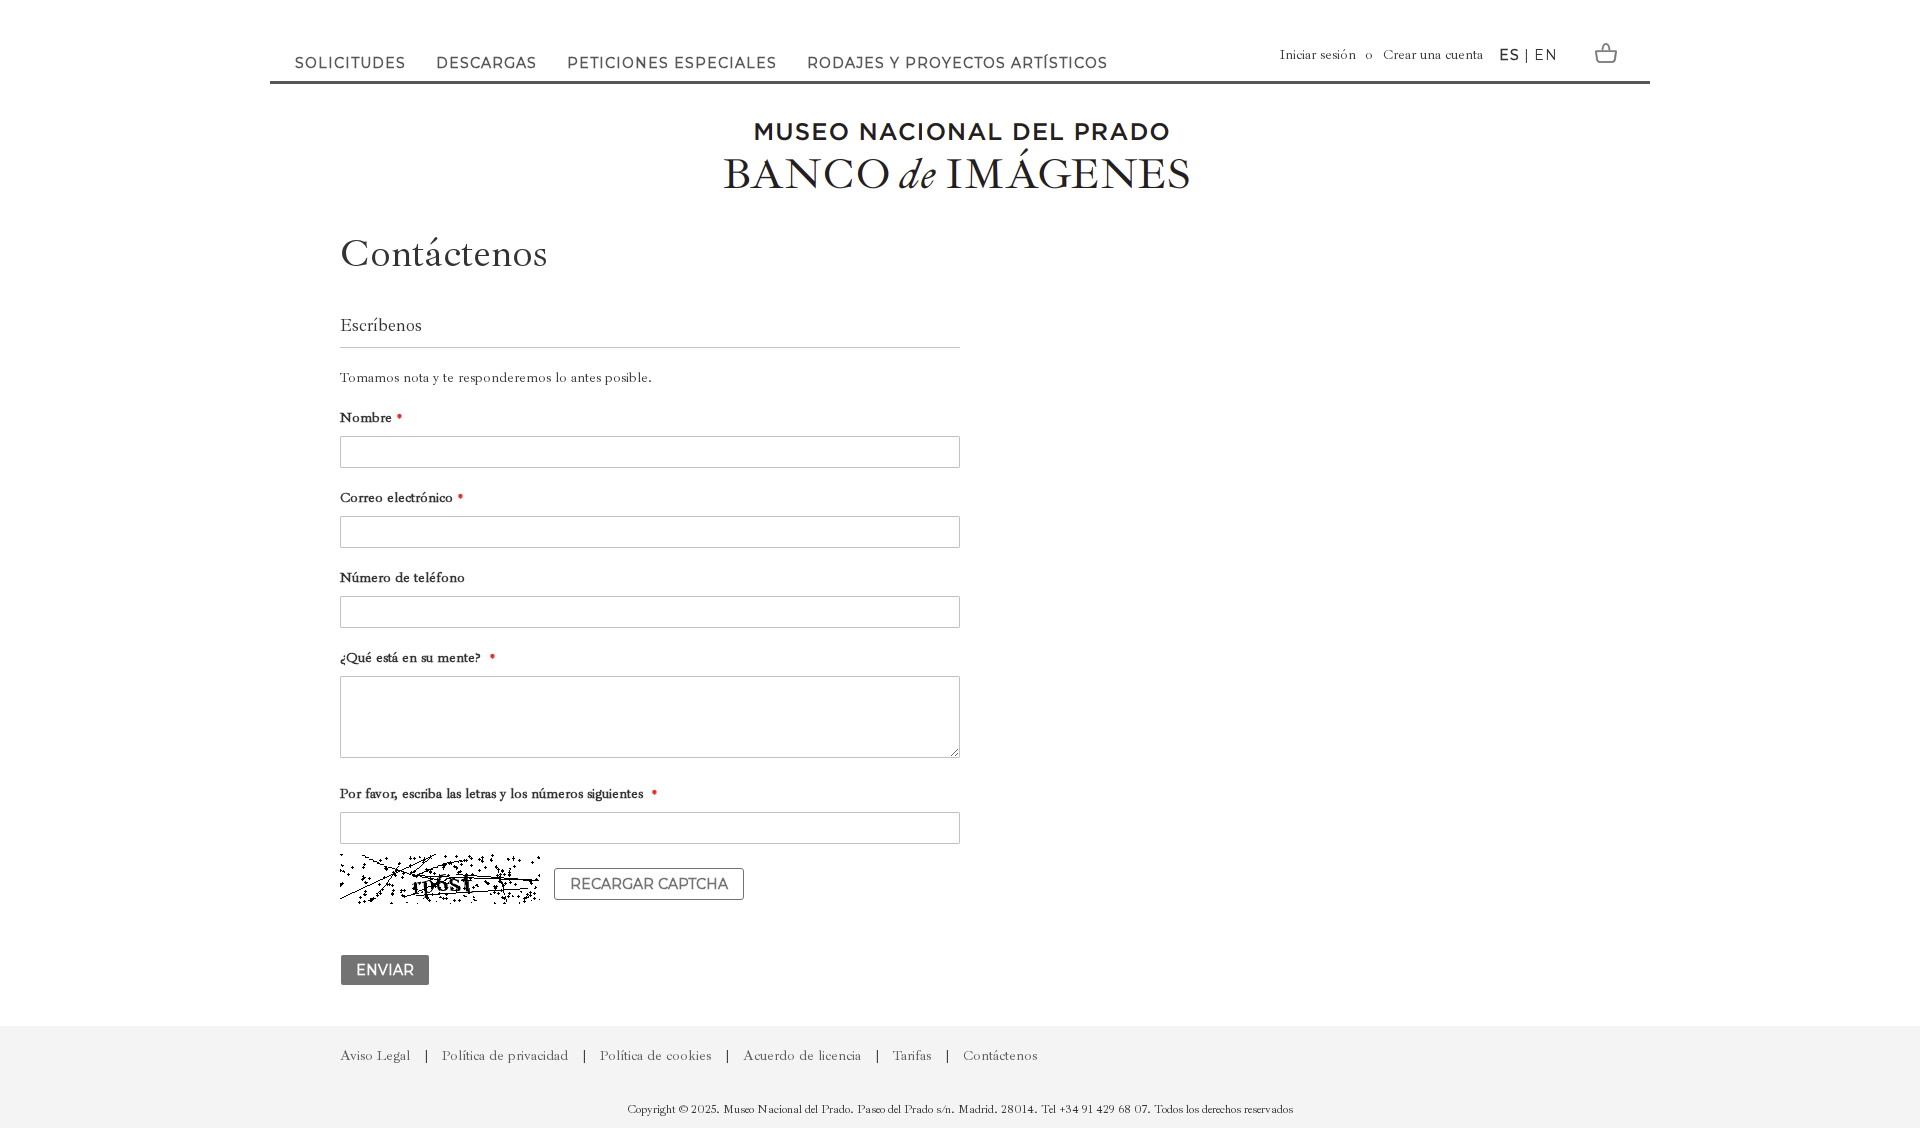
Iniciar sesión (1318, 54)
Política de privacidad (505, 1055)
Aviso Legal (375, 1055)
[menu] (699, 45)
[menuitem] (350, 45)
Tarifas (912, 1055)
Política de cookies (655, 1055)
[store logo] (960, 156)
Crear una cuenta (1433, 54)
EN (1546, 55)
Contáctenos (1000, 1055)
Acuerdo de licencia (802, 1055)
